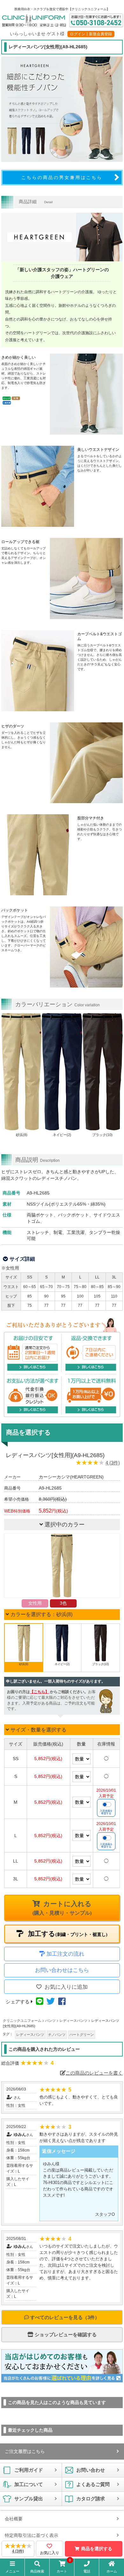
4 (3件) (113, 1463)
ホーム (112, 2571)
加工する (67, 1934)
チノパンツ (57, 2035)
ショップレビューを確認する (65, 2335)
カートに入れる (62, 1908)
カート (64, 2567)
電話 (87, 2571)
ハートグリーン (82, 2035)
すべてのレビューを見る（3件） (64, 2317)
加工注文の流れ (65, 1954)
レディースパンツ (30, 2035)
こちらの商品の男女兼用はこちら (62, 177)
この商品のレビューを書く (94, 2073)
